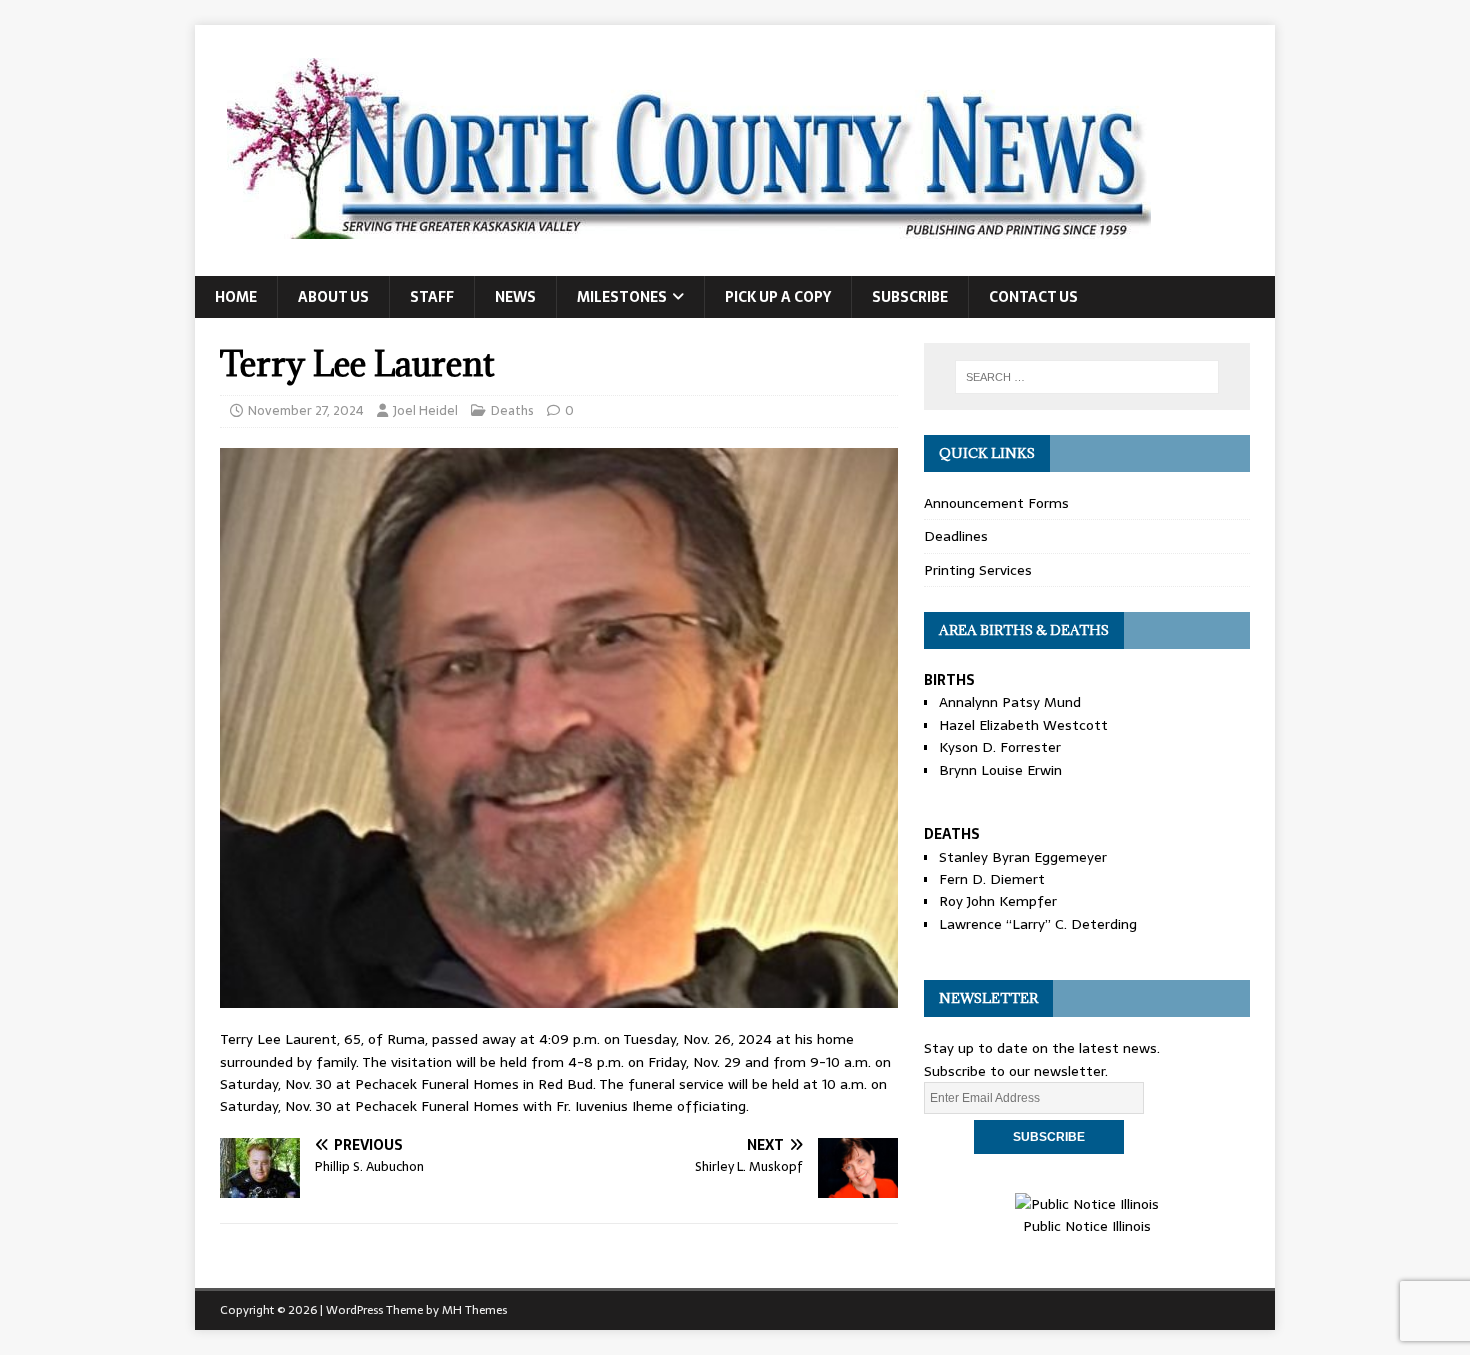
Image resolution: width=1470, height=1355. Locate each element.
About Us (333, 297)
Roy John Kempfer (998, 901)
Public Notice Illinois (1087, 1226)
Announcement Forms (996, 503)
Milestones (622, 297)
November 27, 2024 (306, 410)
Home (236, 297)
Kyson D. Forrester (1000, 747)
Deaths (512, 410)
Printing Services (978, 570)
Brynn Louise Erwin (1000, 770)
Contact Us (1033, 297)
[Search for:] (1087, 377)
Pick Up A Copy (778, 297)
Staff (432, 297)
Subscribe (910, 297)
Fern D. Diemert (992, 879)
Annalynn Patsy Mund (1010, 702)
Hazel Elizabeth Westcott (1023, 725)
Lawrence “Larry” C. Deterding (1038, 924)
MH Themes (474, 1310)
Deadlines (956, 536)
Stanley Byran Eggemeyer (1023, 857)
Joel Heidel (425, 410)
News (515, 297)
